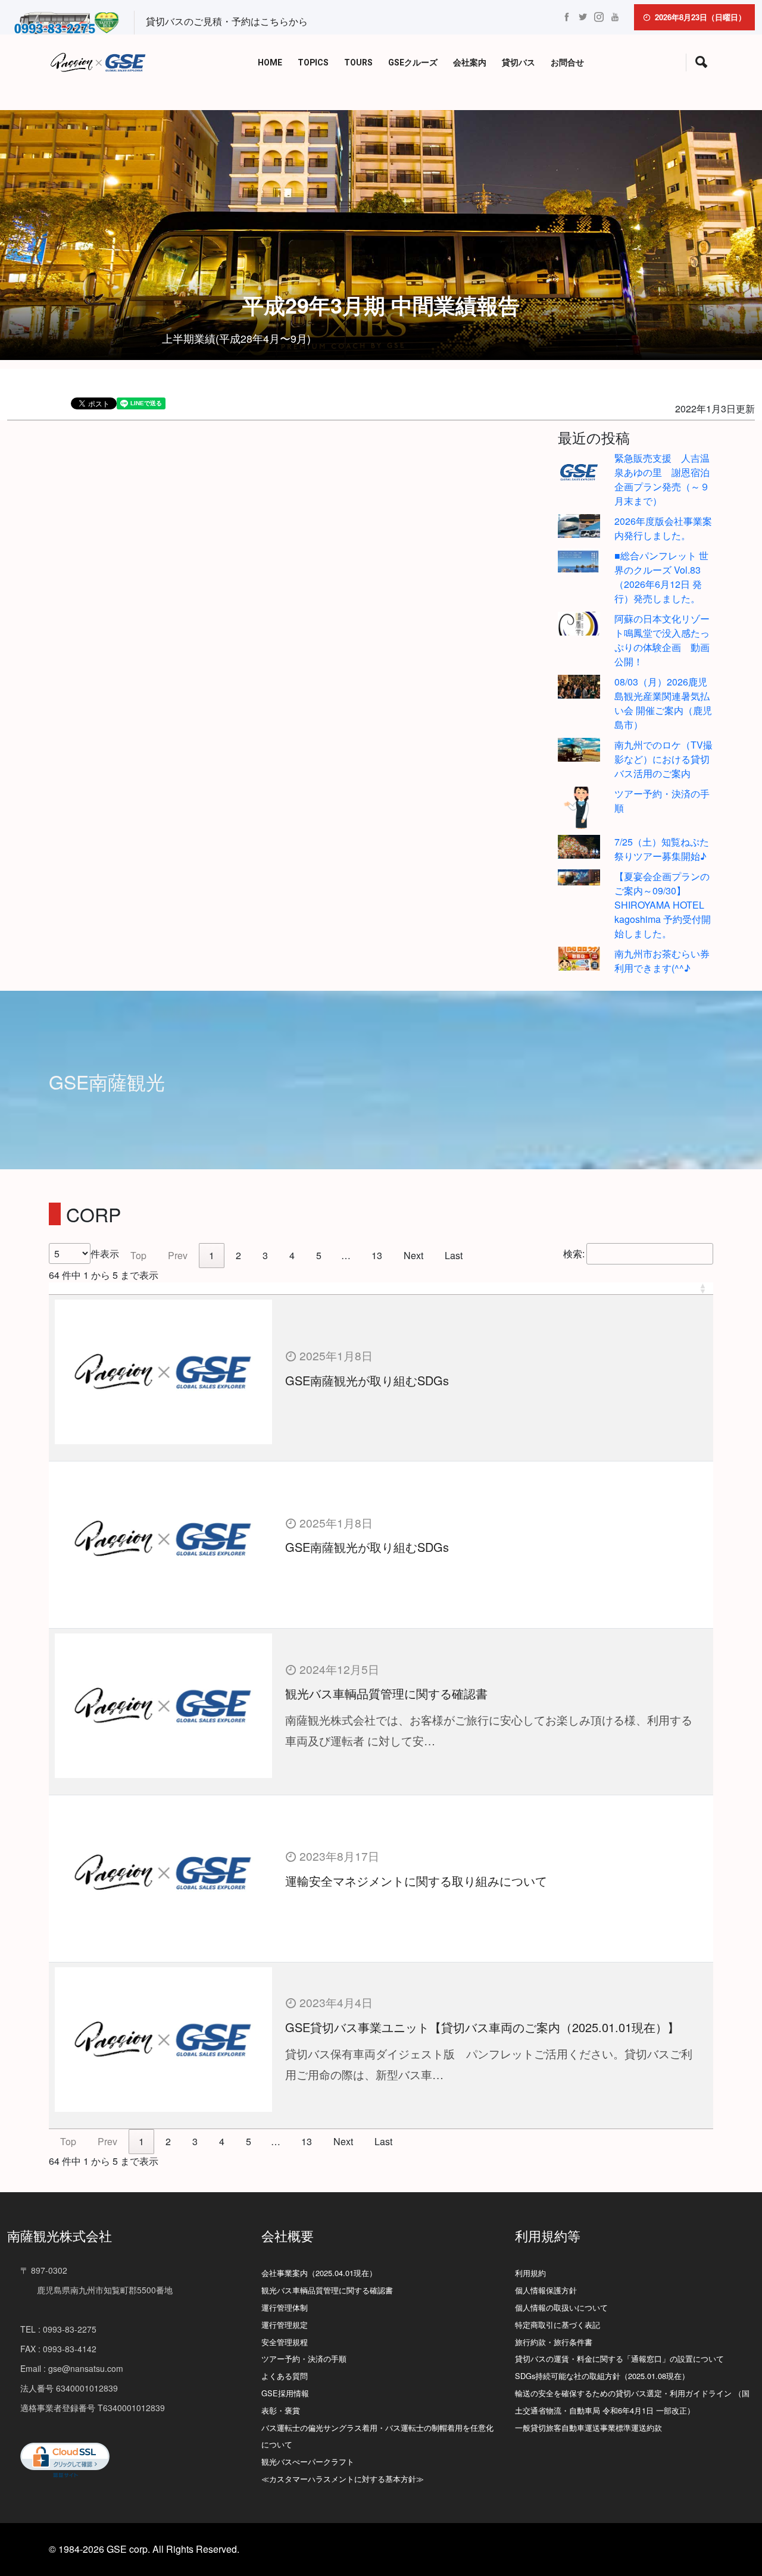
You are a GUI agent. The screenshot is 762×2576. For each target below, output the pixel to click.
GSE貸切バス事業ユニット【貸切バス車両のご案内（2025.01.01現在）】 (482, 2027)
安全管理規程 (285, 2342)
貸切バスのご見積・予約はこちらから (227, 21)
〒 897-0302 (44, 2270)
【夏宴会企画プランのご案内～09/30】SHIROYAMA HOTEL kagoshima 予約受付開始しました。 (663, 905)
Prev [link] (178, 1255)
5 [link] (319, 1255)
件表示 (105, 1253)
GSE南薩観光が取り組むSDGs (367, 1380)
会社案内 (470, 63)
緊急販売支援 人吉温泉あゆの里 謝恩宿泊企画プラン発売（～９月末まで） (662, 479)
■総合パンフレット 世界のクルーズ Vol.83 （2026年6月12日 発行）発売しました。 (661, 577)
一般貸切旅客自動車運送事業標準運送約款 (588, 2428)
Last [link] (454, 1255)
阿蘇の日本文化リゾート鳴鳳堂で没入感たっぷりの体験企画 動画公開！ (662, 640)
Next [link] (413, 1255)
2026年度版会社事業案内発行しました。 (663, 528)
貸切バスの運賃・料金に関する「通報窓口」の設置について (619, 2359)
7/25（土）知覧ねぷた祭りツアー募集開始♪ (662, 849)
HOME (270, 63)
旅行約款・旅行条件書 (554, 2342)
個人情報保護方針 (546, 2290)
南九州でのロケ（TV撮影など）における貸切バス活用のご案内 (663, 759)
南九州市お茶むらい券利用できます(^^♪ (662, 961)
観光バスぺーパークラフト (308, 2461)
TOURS (358, 63)
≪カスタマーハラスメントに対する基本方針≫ (343, 2479)
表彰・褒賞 (281, 2410)
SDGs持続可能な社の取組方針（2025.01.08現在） (602, 2376)
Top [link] (138, 1255)
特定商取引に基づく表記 (558, 2325)
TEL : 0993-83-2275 (58, 2329)
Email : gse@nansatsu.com (72, 2368)
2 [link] (238, 1255)
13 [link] (377, 1255)
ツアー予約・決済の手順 (304, 2359)
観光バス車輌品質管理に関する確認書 (386, 1693)
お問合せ (567, 63)
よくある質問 (285, 2376)
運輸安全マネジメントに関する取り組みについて (416, 1881)
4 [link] (292, 1255)
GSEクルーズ (413, 63)
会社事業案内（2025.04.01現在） (319, 2273)
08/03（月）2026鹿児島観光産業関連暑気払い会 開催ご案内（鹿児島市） (663, 703)
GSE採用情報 (285, 2393)
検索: (574, 1253)
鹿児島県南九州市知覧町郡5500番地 (96, 2290)
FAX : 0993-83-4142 (58, 2349)
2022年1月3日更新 (715, 409)
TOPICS (313, 63)
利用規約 (530, 2273)
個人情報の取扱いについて (561, 2307)
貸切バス (519, 63)
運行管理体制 (285, 2307)
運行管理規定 (285, 2325)
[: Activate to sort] (381, 1289)
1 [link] (212, 1255)
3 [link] (265, 1255)
